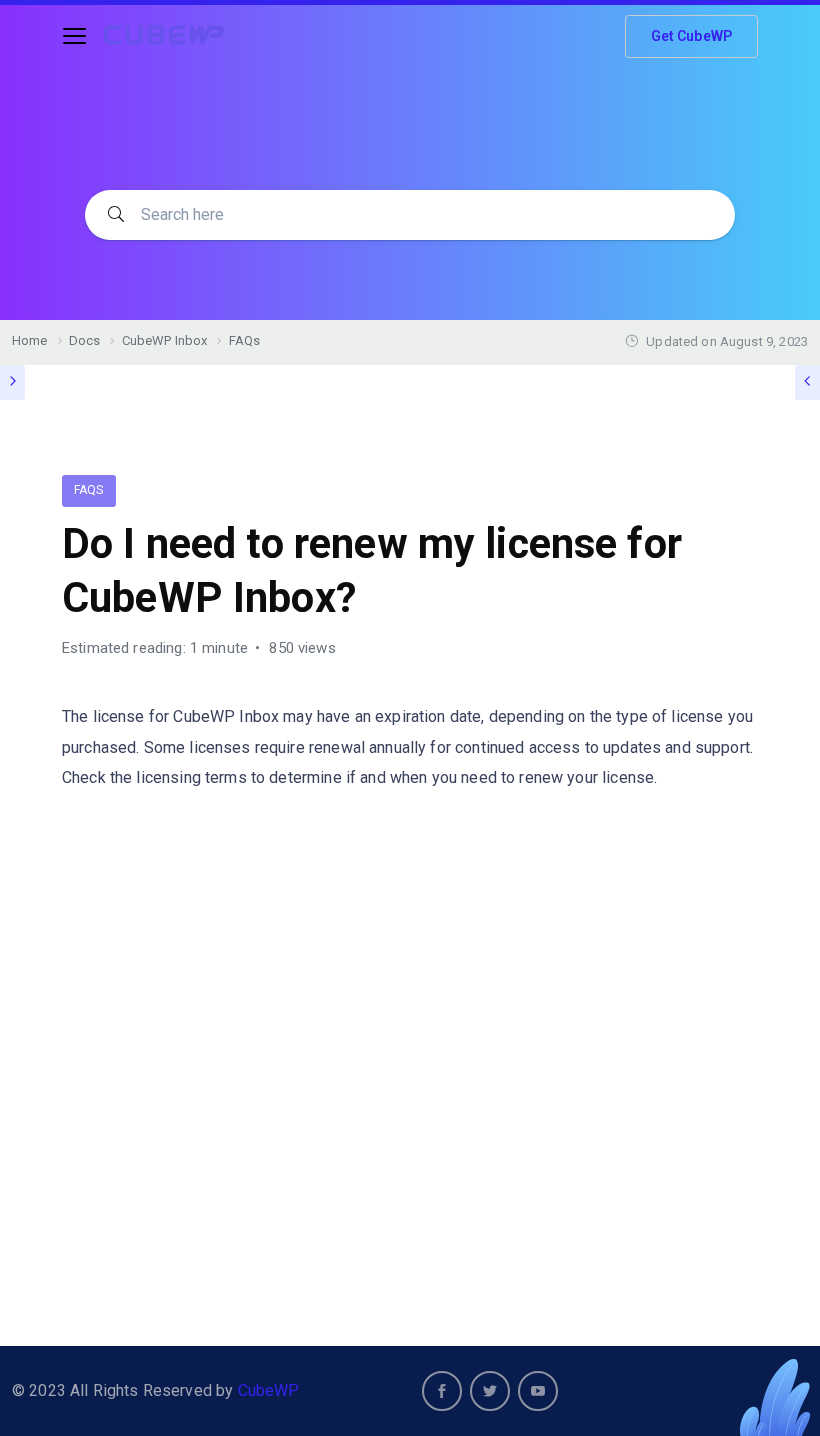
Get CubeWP (692, 36)
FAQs (89, 490)
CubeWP (269, 1390)
